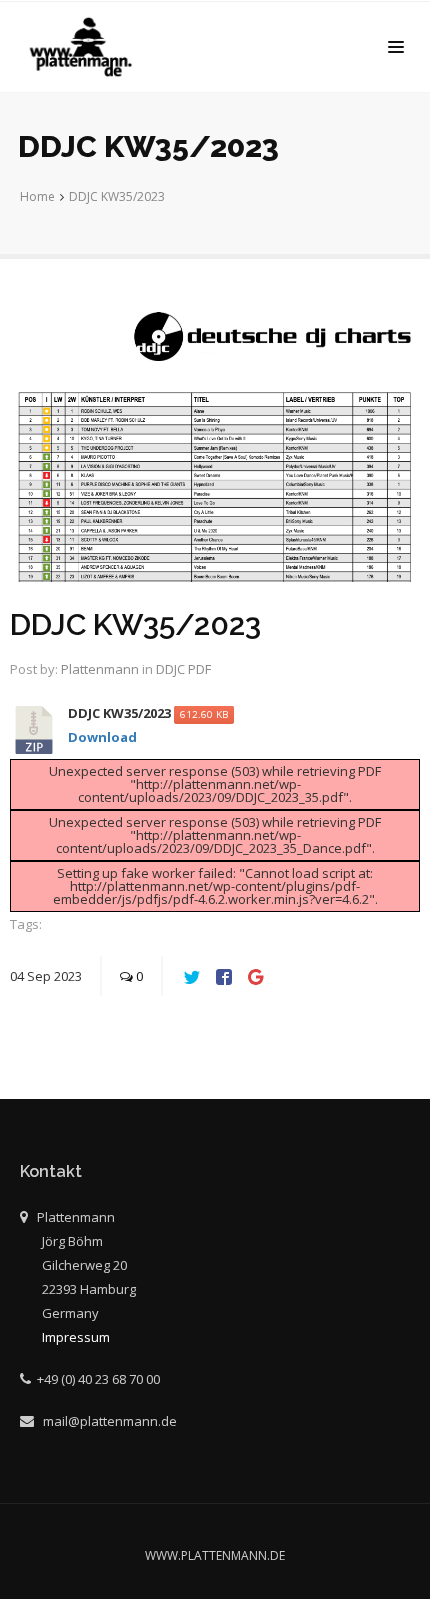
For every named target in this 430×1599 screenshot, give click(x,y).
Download (102, 737)
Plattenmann (100, 669)
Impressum (76, 1337)
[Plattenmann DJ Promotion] (85, 47)
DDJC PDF (183, 669)
